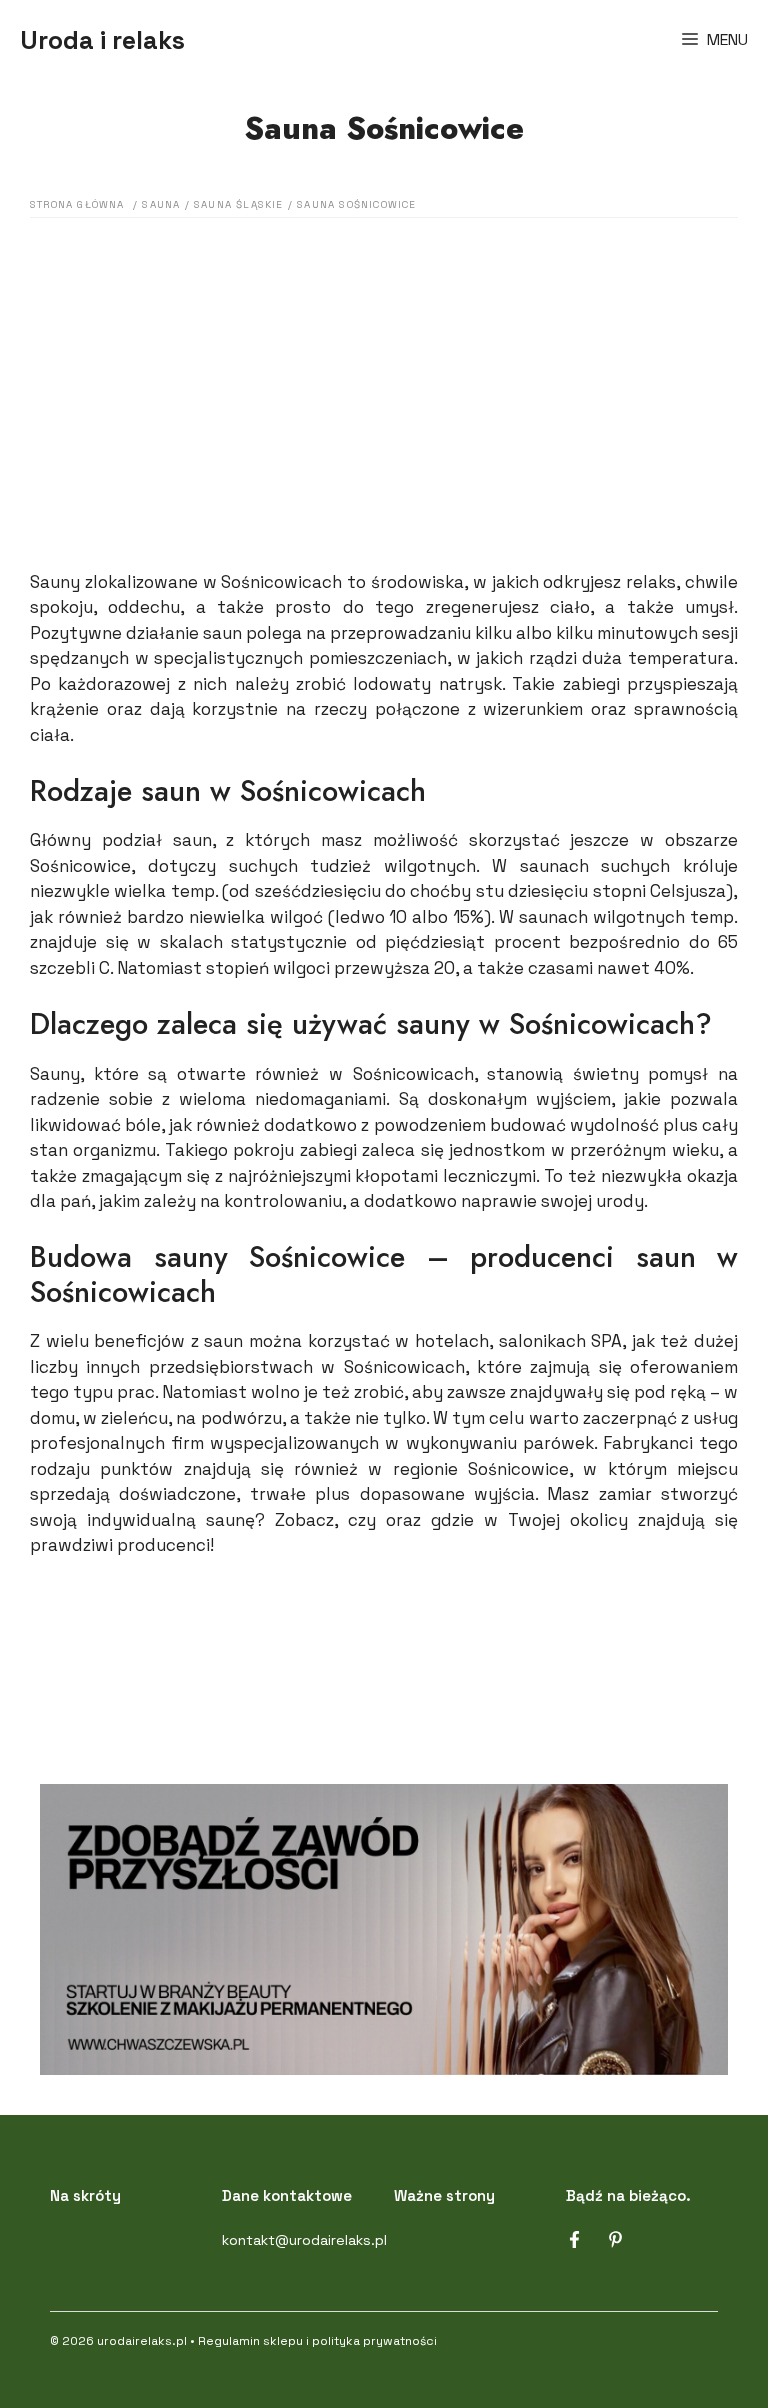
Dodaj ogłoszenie (384, 1648)
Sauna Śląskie (239, 204)
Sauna (161, 204)
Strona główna (77, 204)
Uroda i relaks (102, 40)
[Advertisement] (384, 368)
